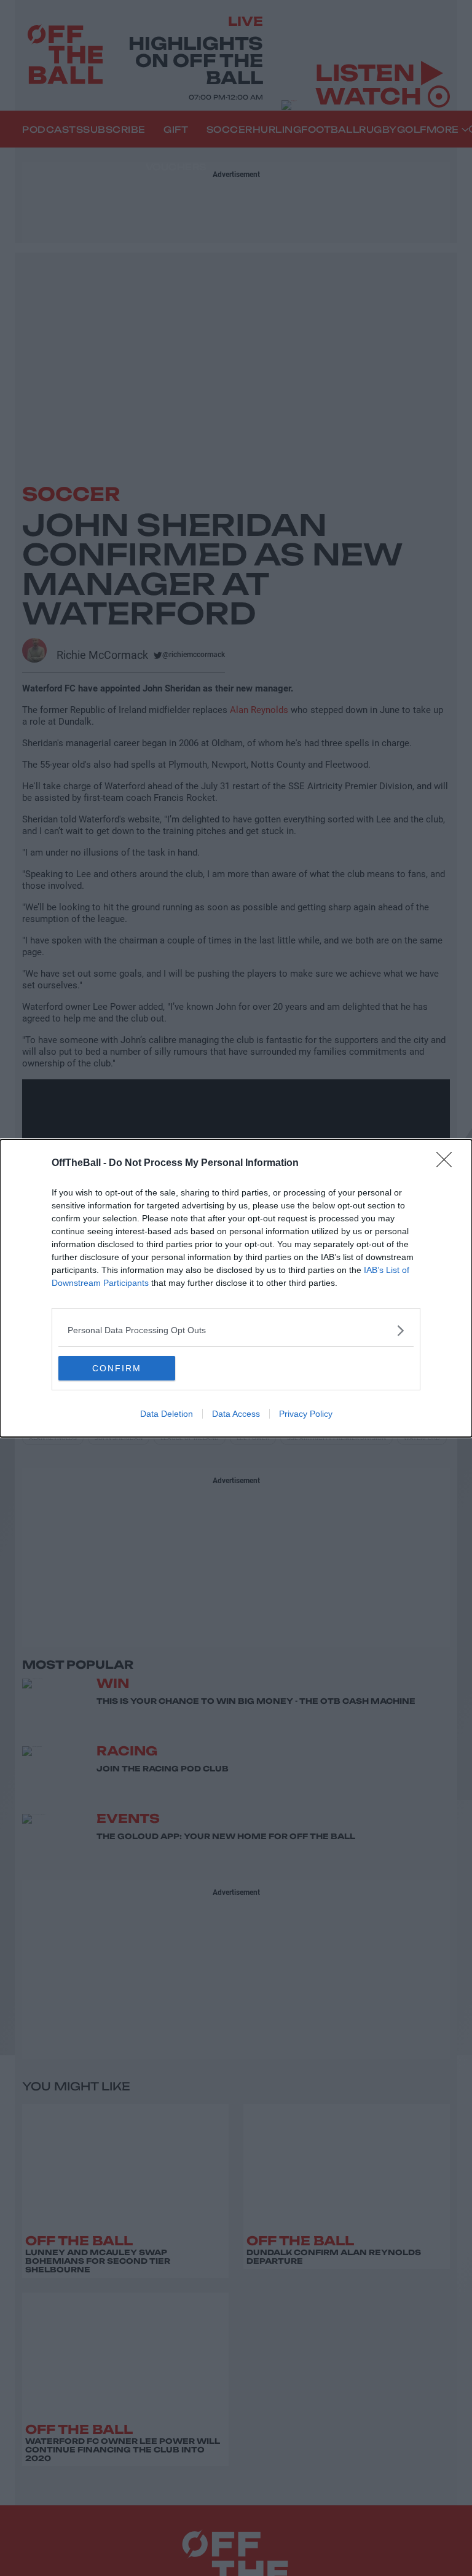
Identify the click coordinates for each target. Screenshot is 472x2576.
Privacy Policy (306, 1414)
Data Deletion (167, 1414)
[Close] (448, 1164)
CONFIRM (117, 1368)
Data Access (236, 1414)
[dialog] (236, 1288)
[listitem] (236, 1330)
